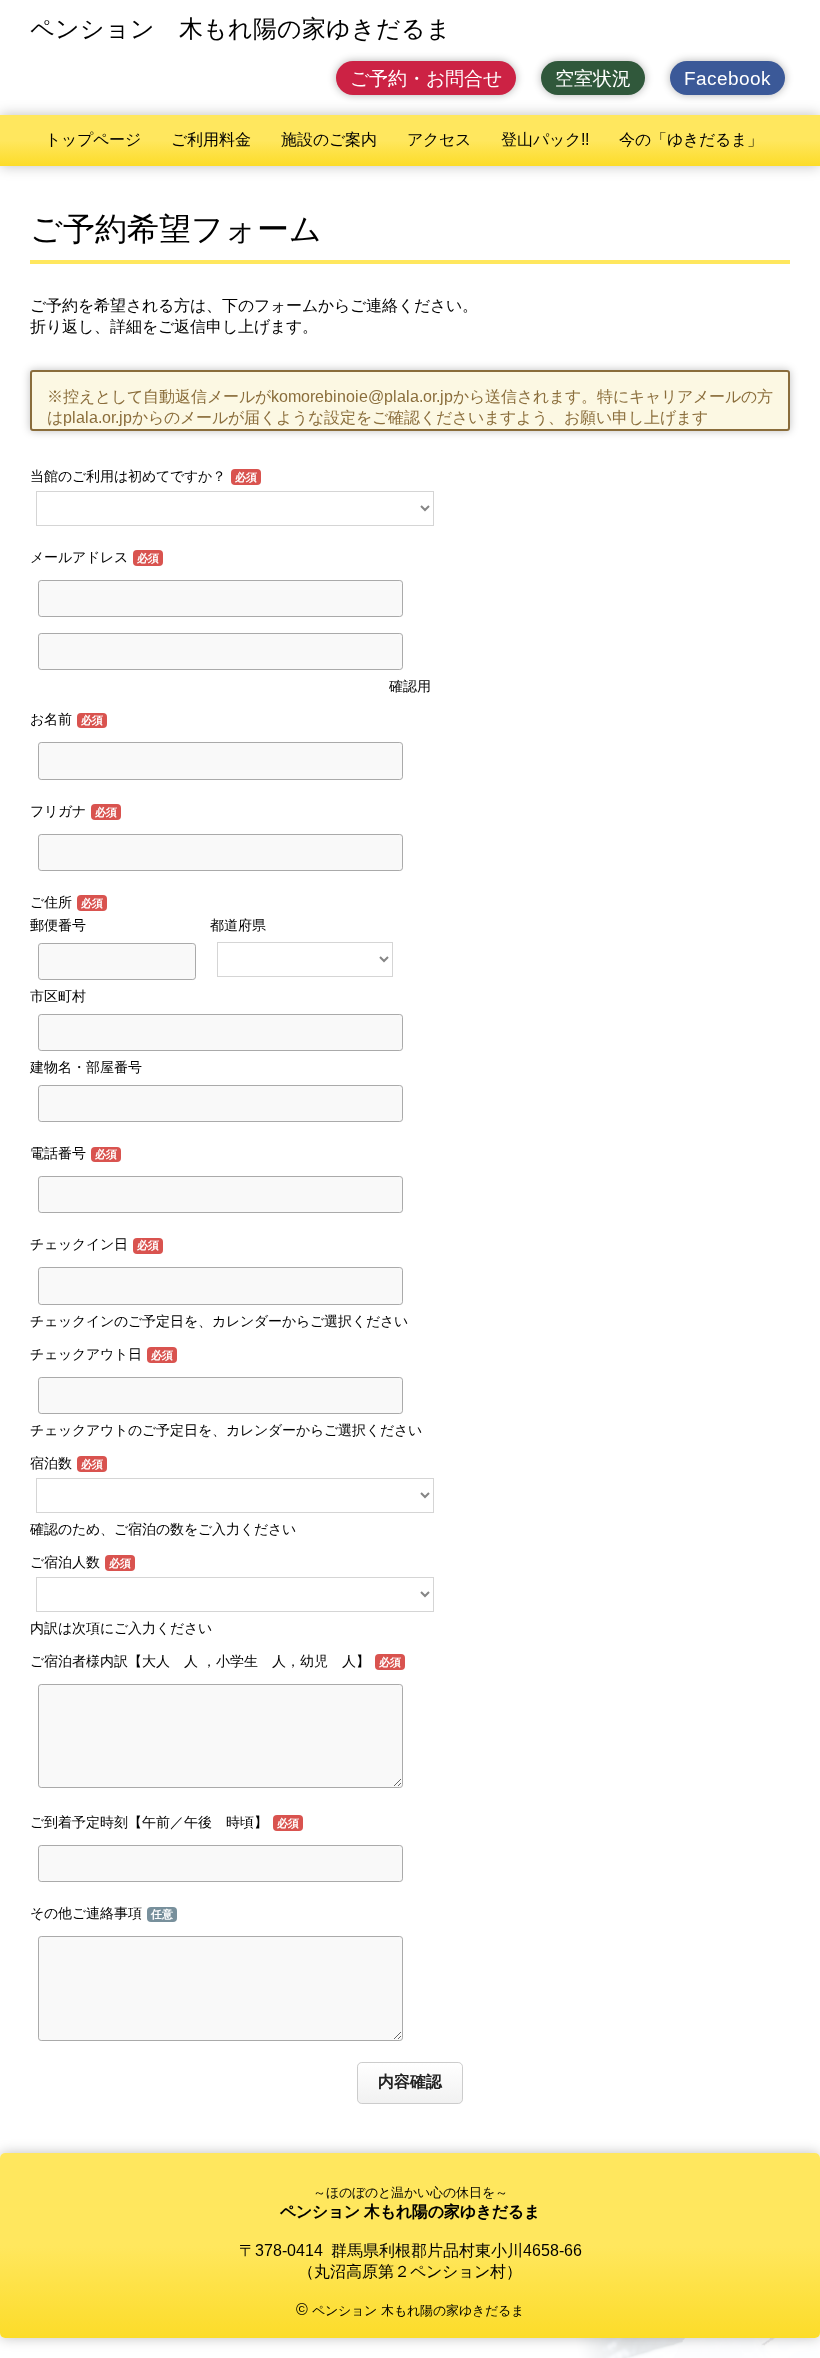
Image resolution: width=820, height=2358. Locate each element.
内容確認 (410, 2081)
